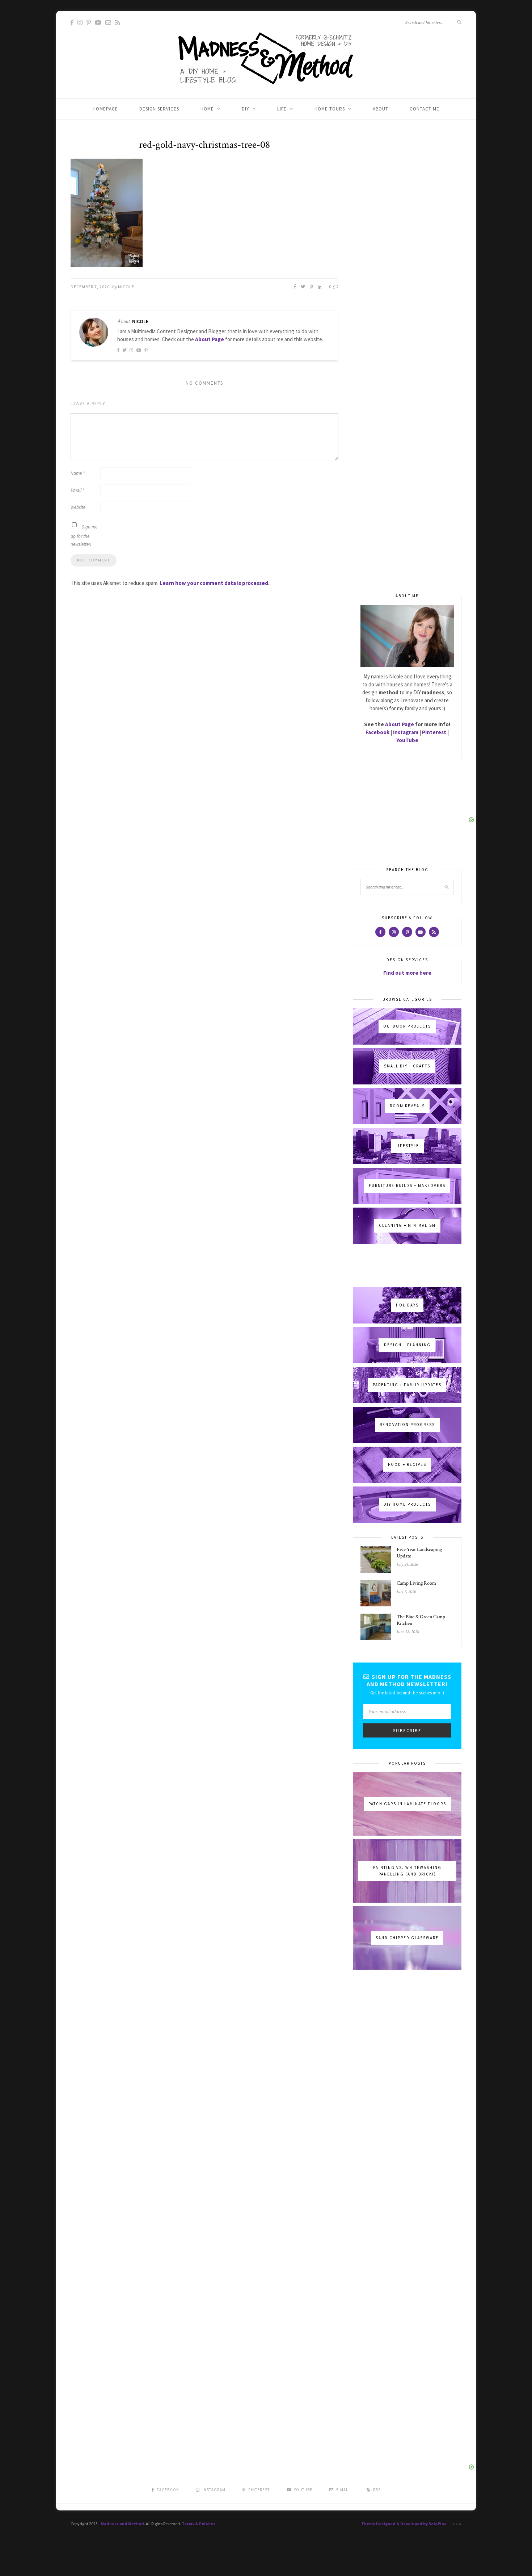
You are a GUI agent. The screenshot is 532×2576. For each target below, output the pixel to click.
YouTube (407, 740)
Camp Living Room (416, 1583)
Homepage (105, 109)
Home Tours (330, 109)
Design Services (159, 109)
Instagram (406, 732)
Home (207, 109)
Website (78, 507)
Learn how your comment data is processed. (215, 583)
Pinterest (434, 732)
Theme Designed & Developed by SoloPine (404, 2524)
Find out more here (407, 973)
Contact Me (425, 109)
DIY (246, 109)
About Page (210, 339)
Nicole (126, 287)
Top (455, 2524)
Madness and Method (122, 2524)
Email (77, 490)
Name (78, 473)
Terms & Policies (199, 2524)
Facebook (377, 732)
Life (282, 109)
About (381, 109)
